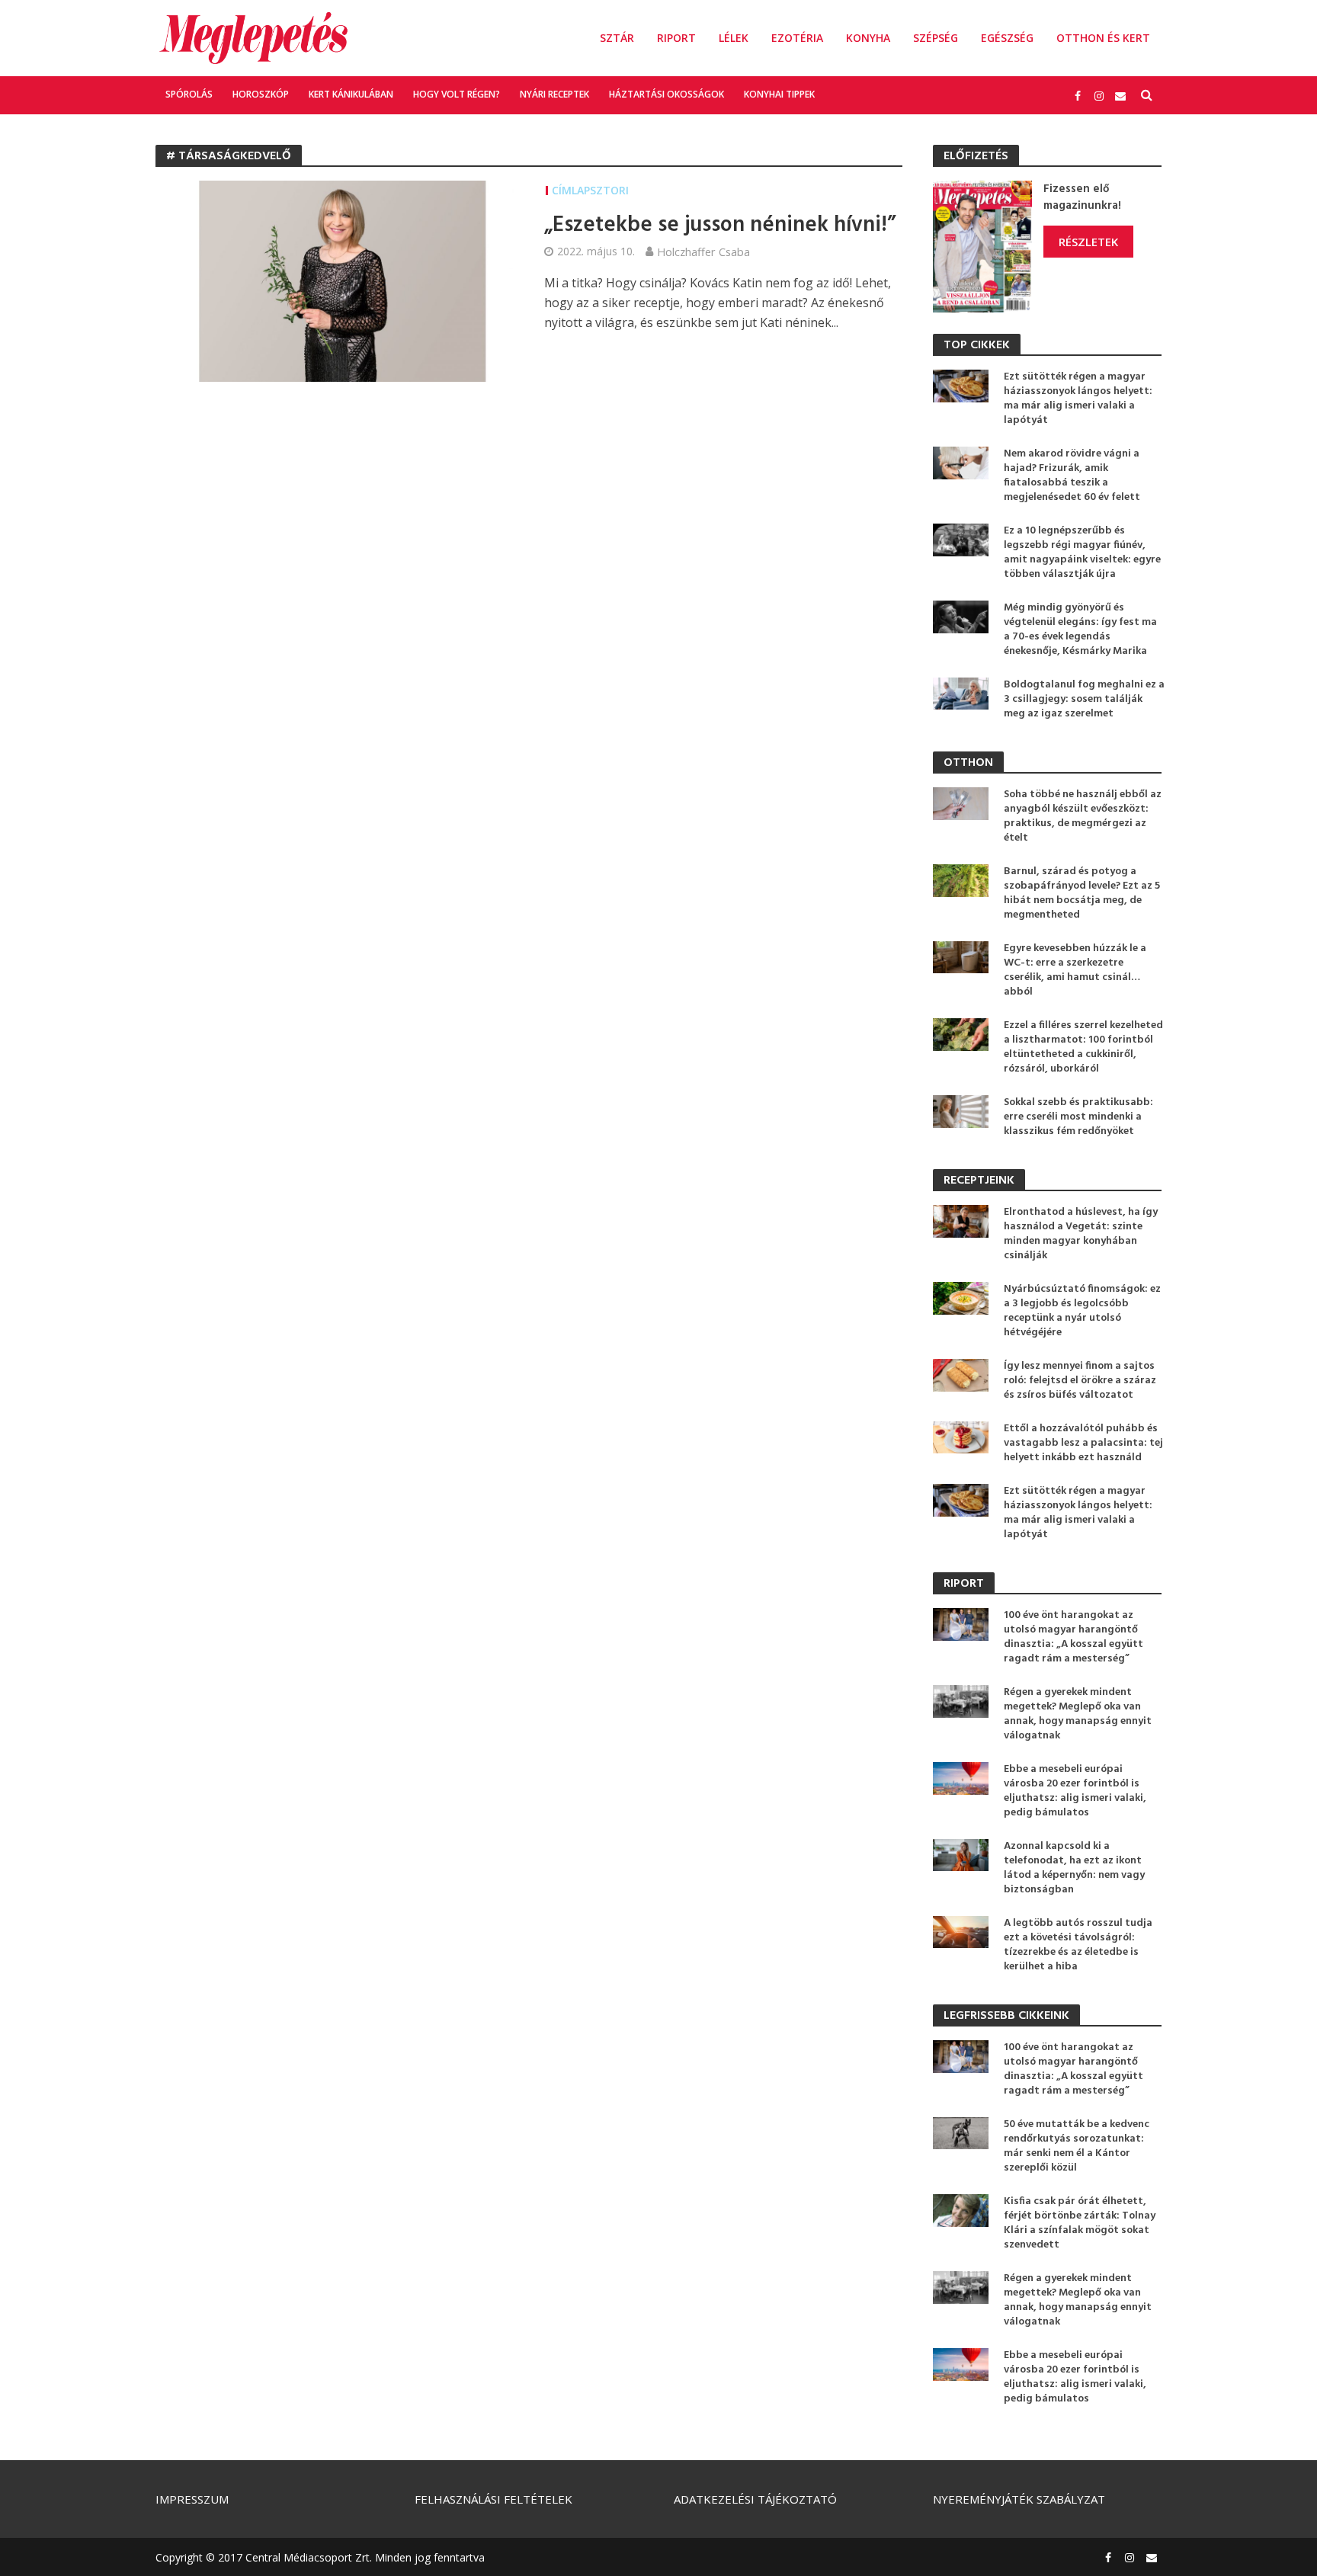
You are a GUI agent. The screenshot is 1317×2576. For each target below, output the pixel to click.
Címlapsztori (590, 190)
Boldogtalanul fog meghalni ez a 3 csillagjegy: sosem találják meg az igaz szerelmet (1084, 699)
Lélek (734, 38)
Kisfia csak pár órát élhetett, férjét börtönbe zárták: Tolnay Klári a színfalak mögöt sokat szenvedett (1080, 2223)
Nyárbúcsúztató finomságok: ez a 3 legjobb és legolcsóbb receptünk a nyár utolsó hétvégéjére (1082, 1311)
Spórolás (189, 94)
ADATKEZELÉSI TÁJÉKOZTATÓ (755, 2499)
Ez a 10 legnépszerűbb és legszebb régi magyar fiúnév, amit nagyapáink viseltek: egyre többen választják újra (1082, 553)
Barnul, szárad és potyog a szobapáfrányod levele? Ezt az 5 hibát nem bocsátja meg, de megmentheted (1082, 893)
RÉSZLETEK (1088, 242)
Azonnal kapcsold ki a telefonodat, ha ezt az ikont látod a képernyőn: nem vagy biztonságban (1074, 1868)
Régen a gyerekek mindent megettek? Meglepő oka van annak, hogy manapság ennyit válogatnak (1078, 1714)
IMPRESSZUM (192, 2499)
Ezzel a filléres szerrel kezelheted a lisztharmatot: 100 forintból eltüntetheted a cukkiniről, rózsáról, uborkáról (1083, 1047)
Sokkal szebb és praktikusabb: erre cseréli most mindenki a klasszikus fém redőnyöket (1078, 1117)
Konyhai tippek (779, 94)
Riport (676, 38)
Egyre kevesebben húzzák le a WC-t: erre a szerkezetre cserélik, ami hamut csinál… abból (1075, 970)
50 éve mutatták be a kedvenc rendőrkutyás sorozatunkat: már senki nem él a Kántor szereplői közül (1077, 2146)
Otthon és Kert (1103, 38)
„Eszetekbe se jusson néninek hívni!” (720, 226)
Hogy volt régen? (457, 94)
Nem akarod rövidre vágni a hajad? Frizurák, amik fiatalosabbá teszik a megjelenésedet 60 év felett (1072, 476)
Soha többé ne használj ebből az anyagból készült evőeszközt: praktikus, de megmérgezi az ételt (1083, 816)
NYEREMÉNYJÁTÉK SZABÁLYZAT (1019, 2499)
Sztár (617, 38)
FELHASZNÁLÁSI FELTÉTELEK (493, 2499)
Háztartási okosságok (667, 94)
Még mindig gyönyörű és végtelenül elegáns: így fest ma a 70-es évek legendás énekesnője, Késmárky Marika (1080, 630)
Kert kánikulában (351, 94)
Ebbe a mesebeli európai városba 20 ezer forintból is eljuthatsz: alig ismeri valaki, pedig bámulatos (1075, 1791)
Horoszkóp (261, 94)
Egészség (1007, 38)
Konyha (868, 38)
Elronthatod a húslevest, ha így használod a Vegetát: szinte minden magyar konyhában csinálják (1081, 1234)
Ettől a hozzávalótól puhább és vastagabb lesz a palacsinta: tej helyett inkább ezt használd (1083, 1443)
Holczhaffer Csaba (703, 252)
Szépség (936, 38)
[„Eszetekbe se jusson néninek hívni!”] (335, 280)
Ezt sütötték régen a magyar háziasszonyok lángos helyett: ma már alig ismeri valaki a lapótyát (1078, 399)
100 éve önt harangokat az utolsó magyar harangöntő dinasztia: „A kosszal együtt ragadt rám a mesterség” (1073, 1637)
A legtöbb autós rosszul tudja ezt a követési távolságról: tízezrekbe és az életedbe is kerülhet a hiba (1078, 1945)
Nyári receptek (554, 94)
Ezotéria (797, 38)
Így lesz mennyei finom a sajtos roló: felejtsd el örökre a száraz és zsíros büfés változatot (1080, 1381)
